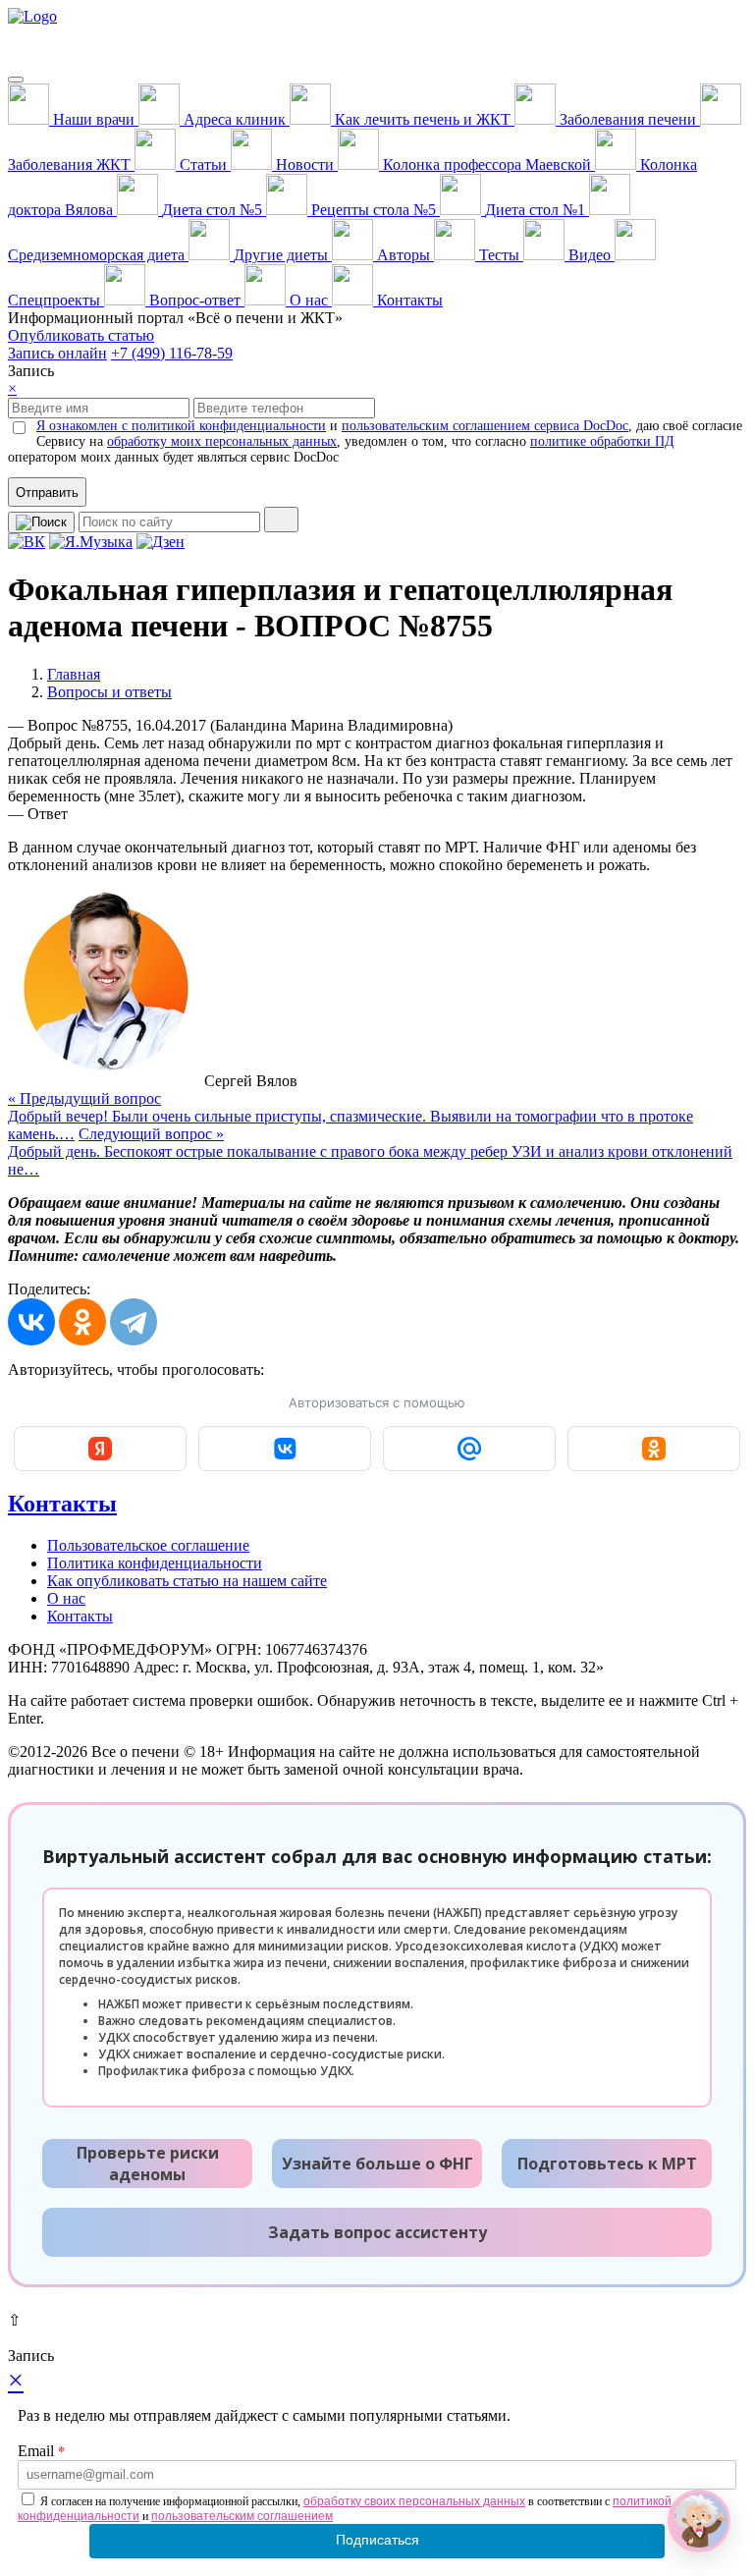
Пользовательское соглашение (148, 1545)
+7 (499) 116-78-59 (172, 353)
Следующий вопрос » (370, 1151)
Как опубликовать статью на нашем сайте (187, 1581)
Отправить (47, 493)
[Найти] (281, 520)
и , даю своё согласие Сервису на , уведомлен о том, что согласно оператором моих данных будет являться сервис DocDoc (375, 441)
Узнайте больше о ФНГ (377, 2164)
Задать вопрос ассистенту (377, 2232)
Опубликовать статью (81, 335)
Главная (74, 674)
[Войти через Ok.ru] (654, 1449)
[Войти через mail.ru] (469, 1449)
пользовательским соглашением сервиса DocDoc (485, 426)
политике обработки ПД (602, 441)
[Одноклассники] (82, 1322)
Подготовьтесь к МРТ (607, 2164)
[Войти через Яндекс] (100, 1449)
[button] (699, 2521)
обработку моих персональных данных (222, 441)
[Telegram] (134, 1322)
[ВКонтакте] (31, 1322)
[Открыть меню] (16, 80)
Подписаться (377, 2540)
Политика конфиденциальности (155, 1563)
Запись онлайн (57, 353)
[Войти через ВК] (285, 1449)
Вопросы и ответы (109, 692)
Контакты (62, 1504)
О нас (66, 1598)
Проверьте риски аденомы (148, 2164)
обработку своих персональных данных (414, 2501)
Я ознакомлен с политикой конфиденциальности (181, 426)
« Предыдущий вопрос (350, 1116)
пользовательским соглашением (242, 2516)
